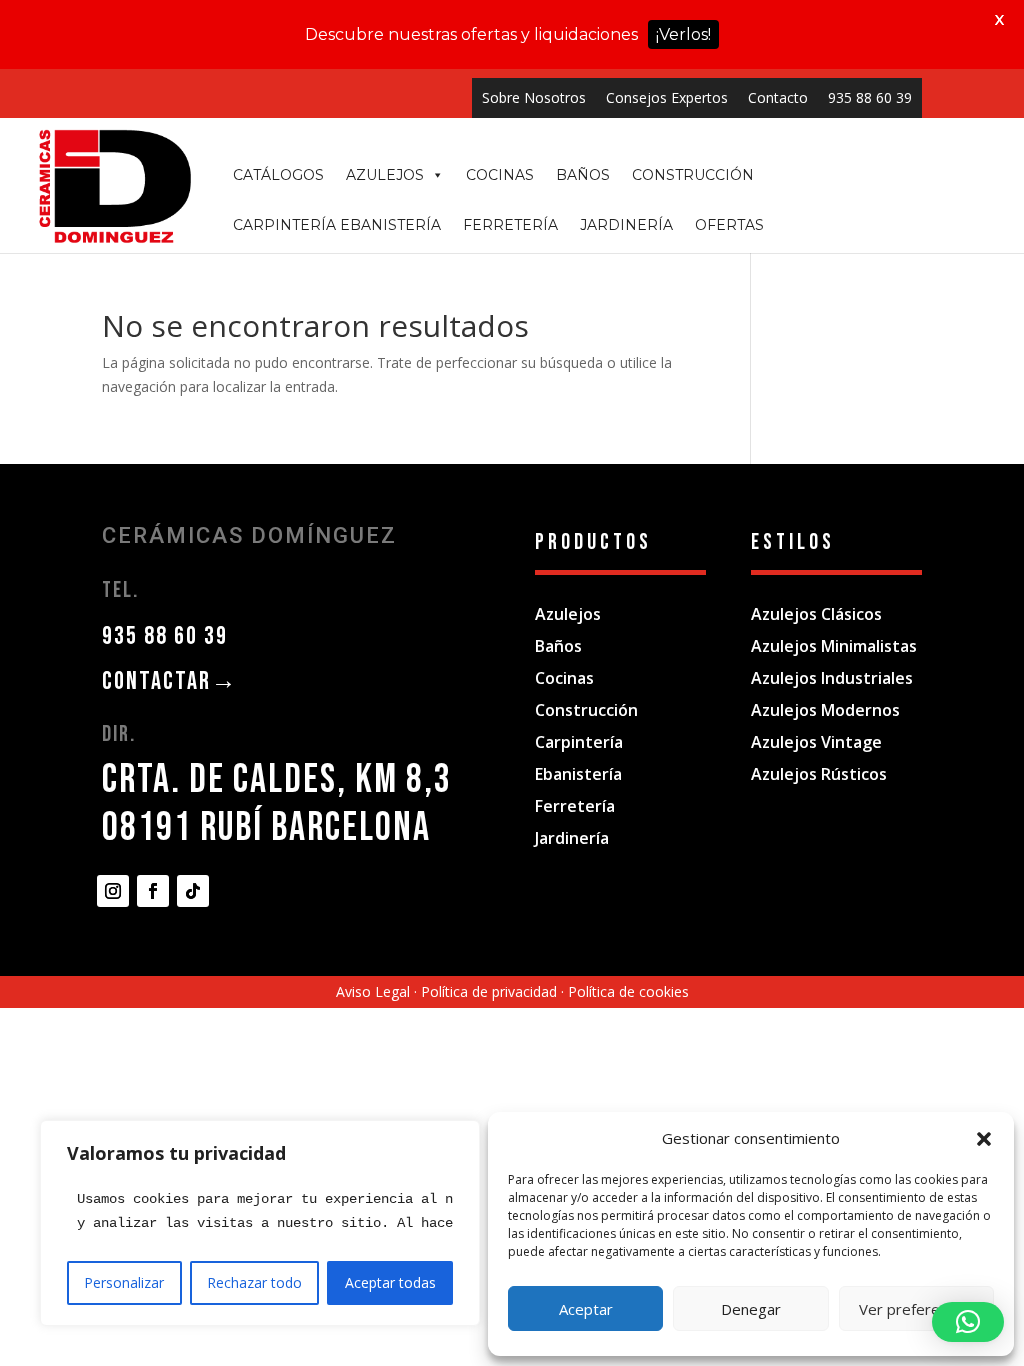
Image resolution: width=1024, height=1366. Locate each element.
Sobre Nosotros (534, 97)
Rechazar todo (254, 1282)
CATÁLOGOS (278, 175)
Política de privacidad (489, 991)
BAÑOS (583, 175)
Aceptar (586, 1309)
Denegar (751, 1309)
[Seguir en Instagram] (113, 891)
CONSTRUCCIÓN (693, 175)
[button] (984, 1139)
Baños (558, 646)
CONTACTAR (170, 681)
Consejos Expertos (667, 97)
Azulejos (568, 614)
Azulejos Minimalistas (834, 646)
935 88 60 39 (870, 97)
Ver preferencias (916, 1309)
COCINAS (500, 175)
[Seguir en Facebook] (153, 891)
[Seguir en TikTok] (193, 891)
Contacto (778, 97)
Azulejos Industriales (832, 678)
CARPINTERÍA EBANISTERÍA (337, 225)
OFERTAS (729, 225)
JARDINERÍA (626, 225)
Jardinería (572, 838)
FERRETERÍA (510, 225)
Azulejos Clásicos (816, 614)
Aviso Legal (373, 991)
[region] (260, 1223)
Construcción (586, 710)
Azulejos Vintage (816, 742)
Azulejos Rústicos (819, 774)
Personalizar (124, 1282)
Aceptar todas (390, 1282)
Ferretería (575, 806)
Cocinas (564, 678)
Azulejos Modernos (825, 710)
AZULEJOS (385, 175)
